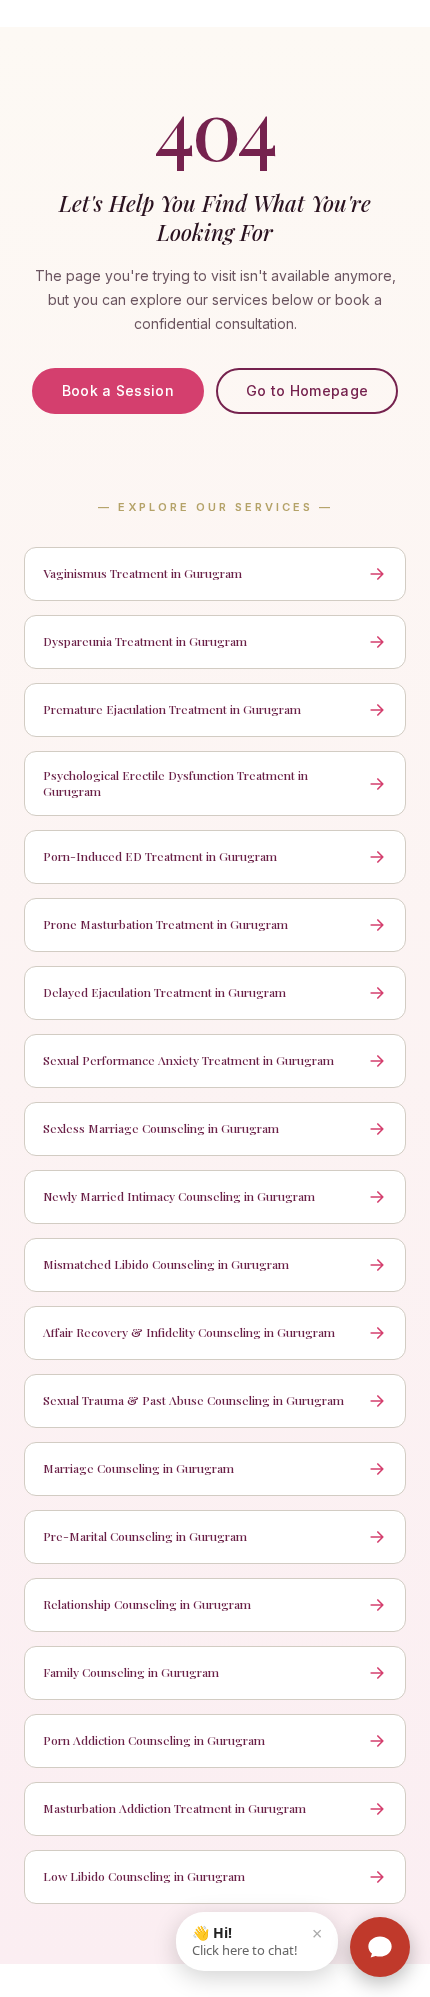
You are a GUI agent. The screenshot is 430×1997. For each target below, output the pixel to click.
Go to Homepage (307, 390)
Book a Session (118, 390)
